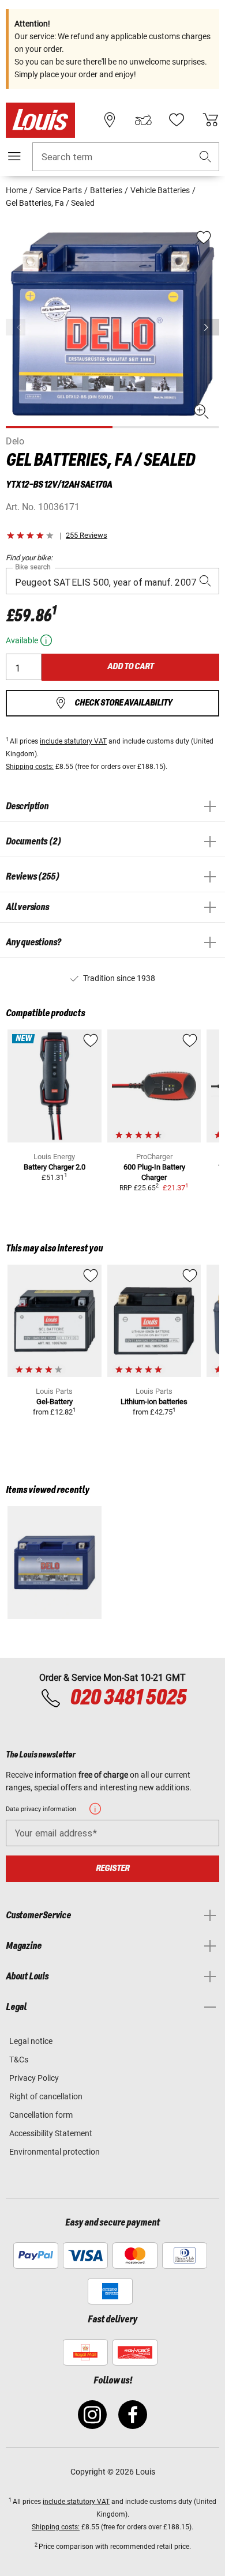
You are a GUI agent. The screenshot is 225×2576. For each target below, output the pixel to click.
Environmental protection (55, 2152)
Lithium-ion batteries (154, 1402)
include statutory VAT (73, 741)
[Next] (209, 327)
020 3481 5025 (127, 1698)
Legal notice (31, 2041)
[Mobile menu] (14, 156)
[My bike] (143, 120)
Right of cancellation (46, 2096)
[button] (205, 157)
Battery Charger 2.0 (55, 1167)
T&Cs (19, 2060)
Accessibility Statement (51, 2133)
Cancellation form (41, 2115)
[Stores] (110, 120)
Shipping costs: (30, 767)
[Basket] (211, 120)
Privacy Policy (34, 2078)
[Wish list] (177, 120)
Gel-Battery (55, 1402)
